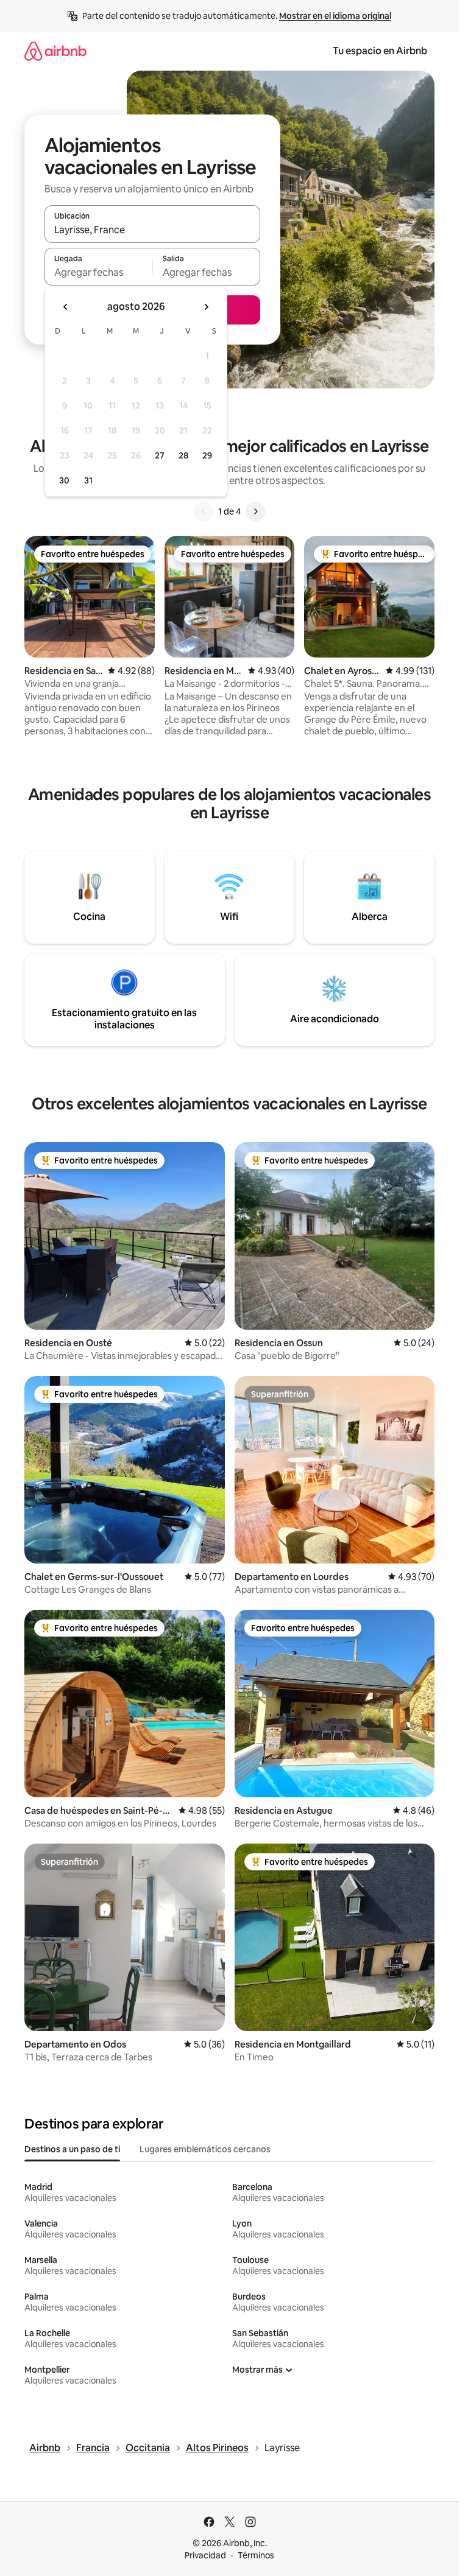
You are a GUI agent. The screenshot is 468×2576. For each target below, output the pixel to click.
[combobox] (152, 230)
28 (183, 455)
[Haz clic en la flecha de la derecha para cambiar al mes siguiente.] (206, 307)
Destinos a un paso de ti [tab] (72, 2149)
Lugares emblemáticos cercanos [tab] (205, 2149)
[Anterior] (204, 511)
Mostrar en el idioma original (335, 16)
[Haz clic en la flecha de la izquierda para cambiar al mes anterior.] (66, 307)
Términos (256, 2555)
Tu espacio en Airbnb (380, 51)
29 (207, 455)
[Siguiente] (255, 511)
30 (64, 480)
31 (88, 480)
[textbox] (98, 272)
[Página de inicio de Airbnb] (55, 51)
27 (160, 455)
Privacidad (205, 2555)
